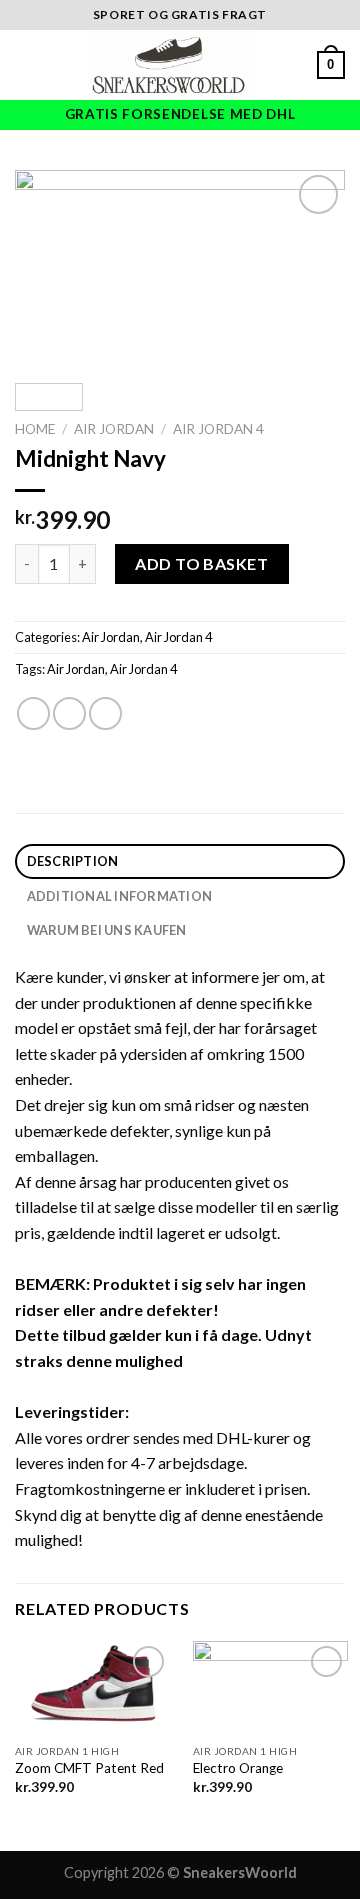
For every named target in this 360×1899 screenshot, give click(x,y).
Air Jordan (114, 429)
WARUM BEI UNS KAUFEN (107, 930)
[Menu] (27, 64)
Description (73, 861)
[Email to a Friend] (105, 713)
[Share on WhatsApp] (33, 713)
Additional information (120, 896)
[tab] (180, 861)
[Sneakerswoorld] (172, 65)
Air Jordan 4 (218, 429)
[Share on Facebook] (69, 713)
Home (35, 429)
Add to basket (201, 563)
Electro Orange (238, 1768)
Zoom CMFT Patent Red (89, 1768)
